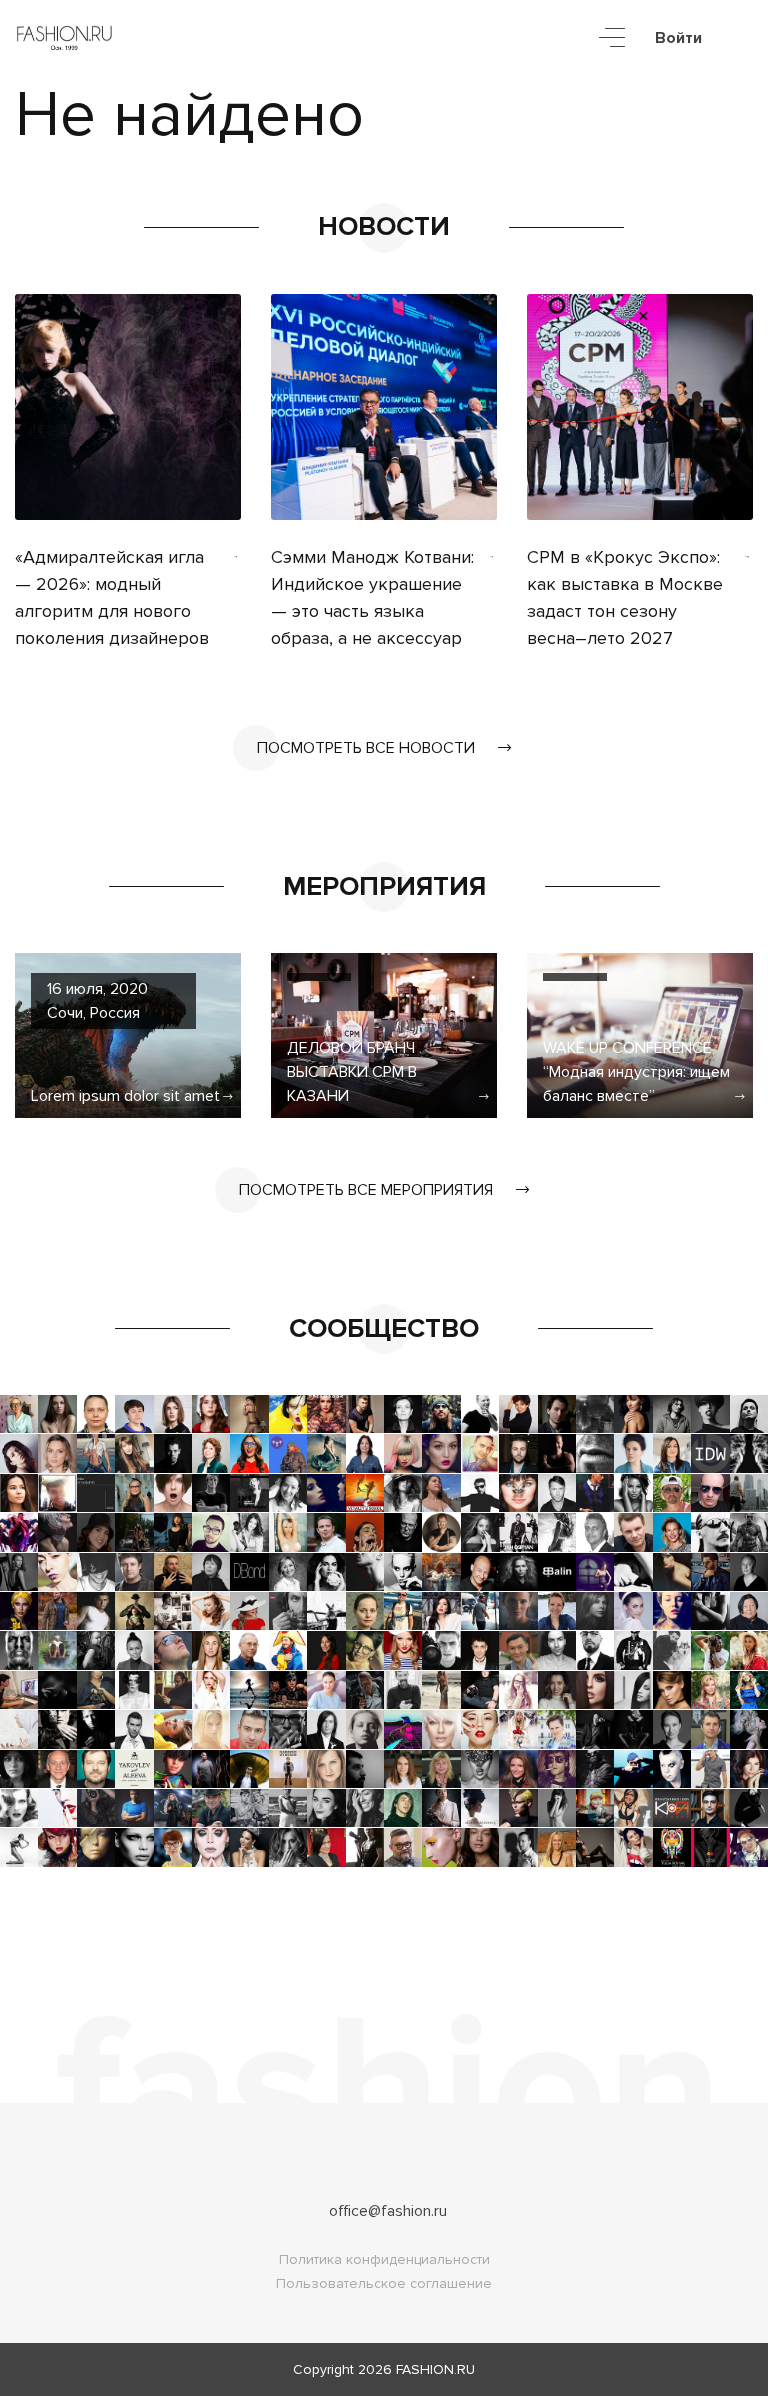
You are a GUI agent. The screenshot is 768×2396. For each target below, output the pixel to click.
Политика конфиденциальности (384, 2259)
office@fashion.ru (388, 2211)
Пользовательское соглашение (384, 2283)
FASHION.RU (435, 2369)
